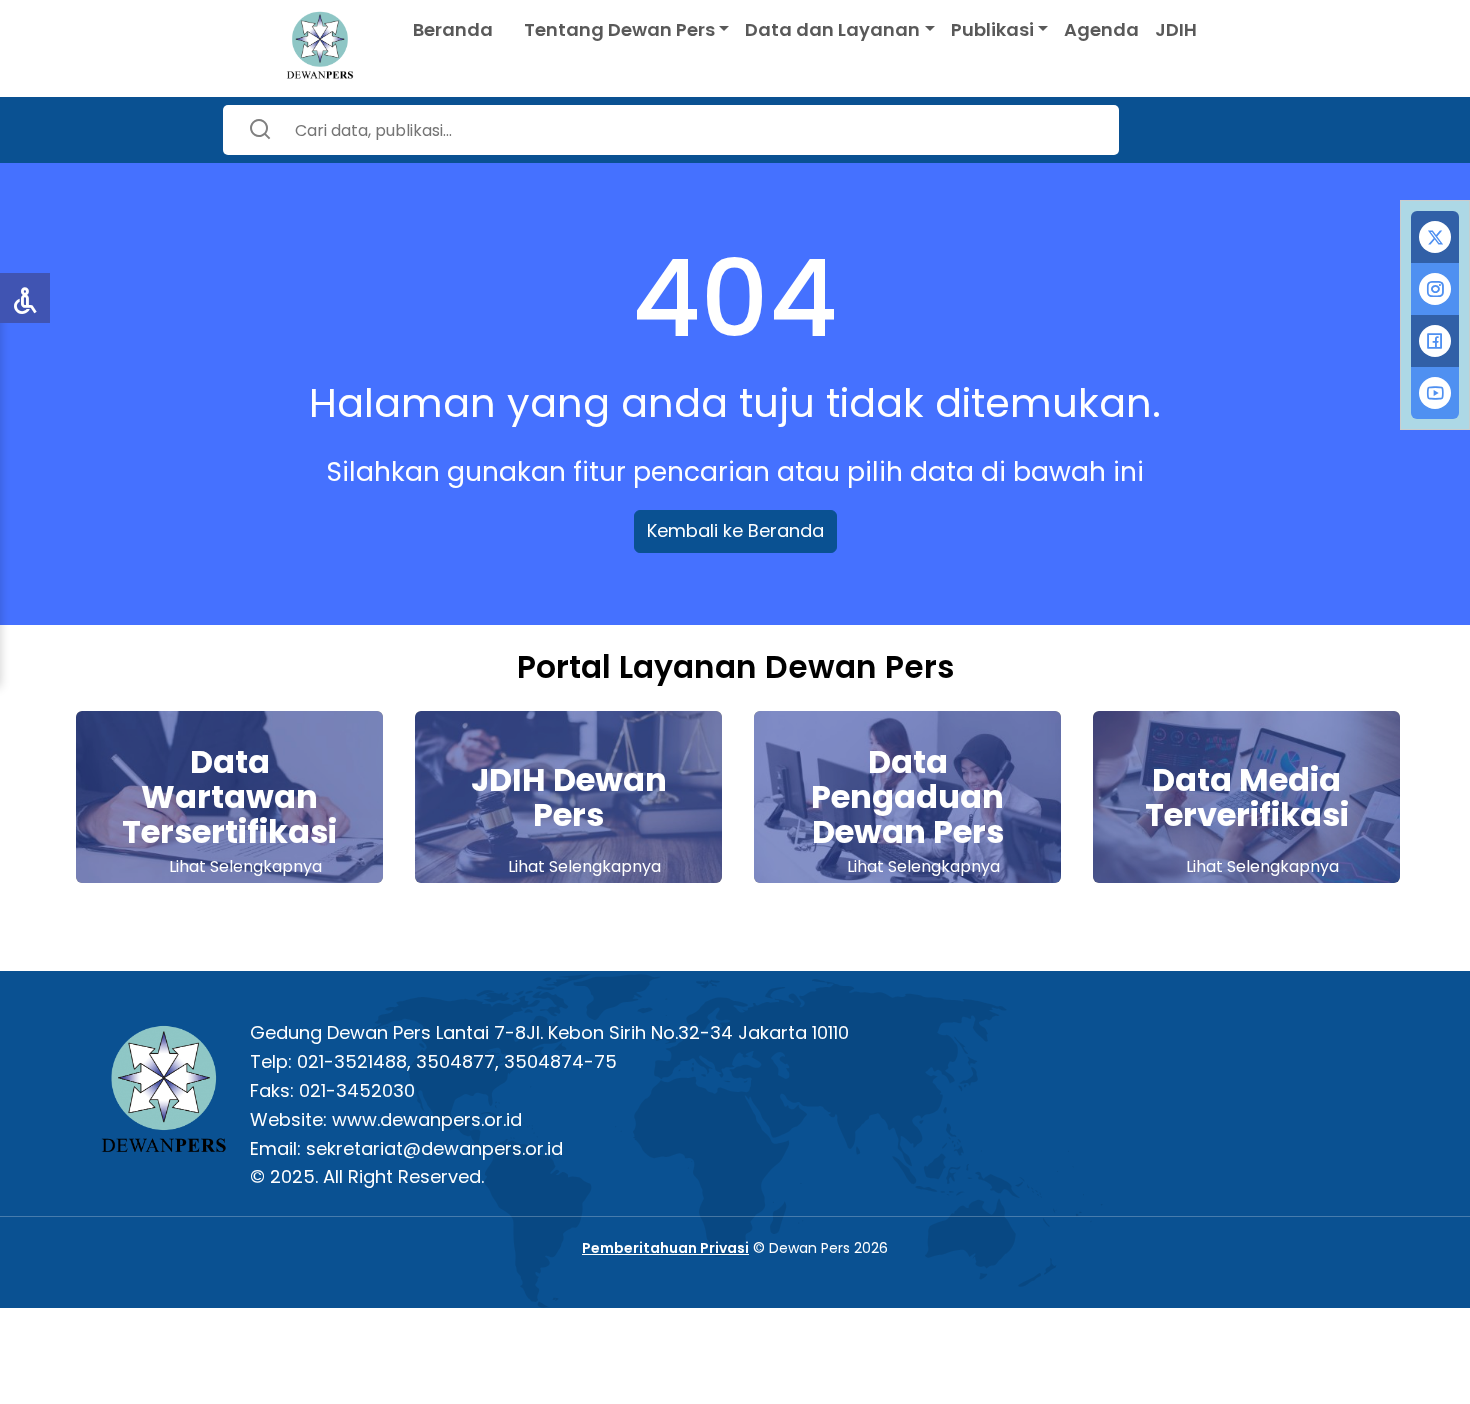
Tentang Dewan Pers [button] (619, 29)
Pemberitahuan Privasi (665, 1248)
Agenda (1101, 29)
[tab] (1435, 237)
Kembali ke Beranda (735, 530)
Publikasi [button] (992, 29)
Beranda (453, 29)
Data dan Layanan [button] (832, 29)
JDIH (1176, 29)
